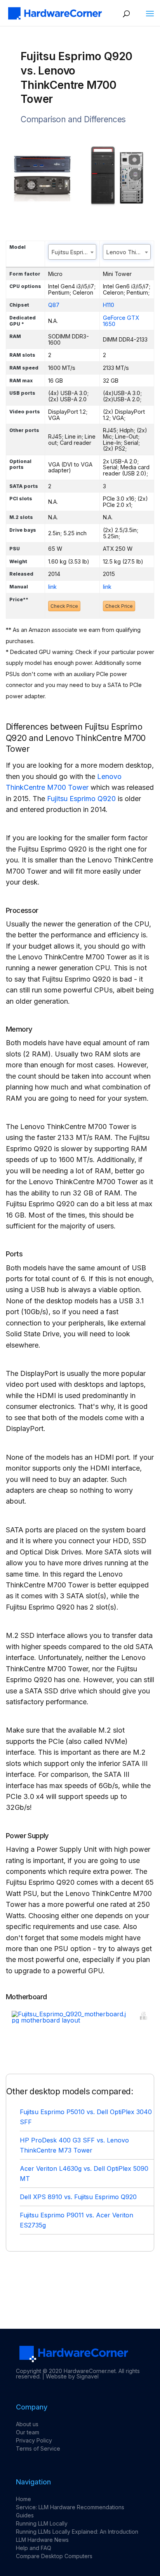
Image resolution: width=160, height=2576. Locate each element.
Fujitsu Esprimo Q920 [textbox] (74, 252)
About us (27, 2424)
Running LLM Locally (42, 2523)
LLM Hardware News (42, 2540)
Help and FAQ (34, 2548)
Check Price (64, 606)
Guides (25, 2515)
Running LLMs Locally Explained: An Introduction (77, 2532)
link (52, 587)
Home (23, 2499)
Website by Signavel (72, 2376)
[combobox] (72, 252)
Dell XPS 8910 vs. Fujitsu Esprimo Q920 (78, 2197)
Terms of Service (38, 2449)
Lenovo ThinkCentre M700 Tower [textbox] (129, 252)
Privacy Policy (34, 2440)
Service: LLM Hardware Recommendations (70, 2507)
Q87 (54, 305)
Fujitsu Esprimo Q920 (81, 799)
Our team (28, 2432)
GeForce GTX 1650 (121, 321)
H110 (109, 305)
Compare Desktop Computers (54, 2556)
